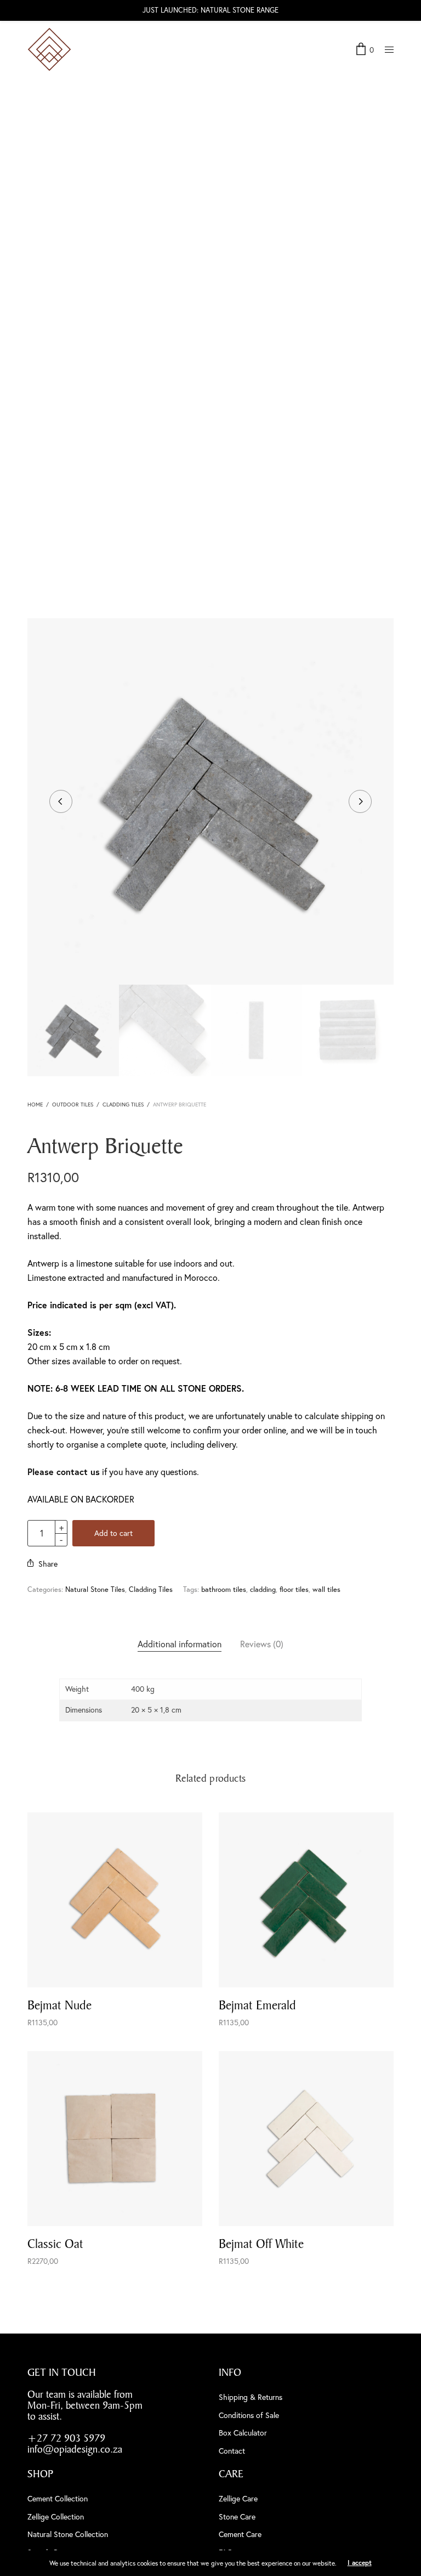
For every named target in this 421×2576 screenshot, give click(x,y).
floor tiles (294, 1589)
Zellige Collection (56, 2516)
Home (35, 1105)
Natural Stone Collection (68, 2534)
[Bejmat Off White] (306, 2139)
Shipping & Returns (251, 2397)
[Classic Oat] (115, 2139)
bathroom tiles (224, 1589)
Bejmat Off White (261, 2244)
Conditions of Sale (249, 2415)
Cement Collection (58, 2498)
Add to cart (113, 1533)
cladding (263, 1589)
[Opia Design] (49, 49)
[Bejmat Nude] (115, 1900)
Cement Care (240, 2534)
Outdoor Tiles (73, 1105)
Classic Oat (55, 2244)
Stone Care (237, 2516)
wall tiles (326, 1589)
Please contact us (64, 1471)
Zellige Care (238, 2498)
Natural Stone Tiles (95, 1589)
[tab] (180, 1644)
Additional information (180, 1644)
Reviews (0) (262, 1644)
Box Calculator (243, 2433)
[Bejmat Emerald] (306, 1900)
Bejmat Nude (59, 2005)
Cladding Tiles (123, 1105)
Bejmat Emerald (257, 2005)
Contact (232, 2451)
